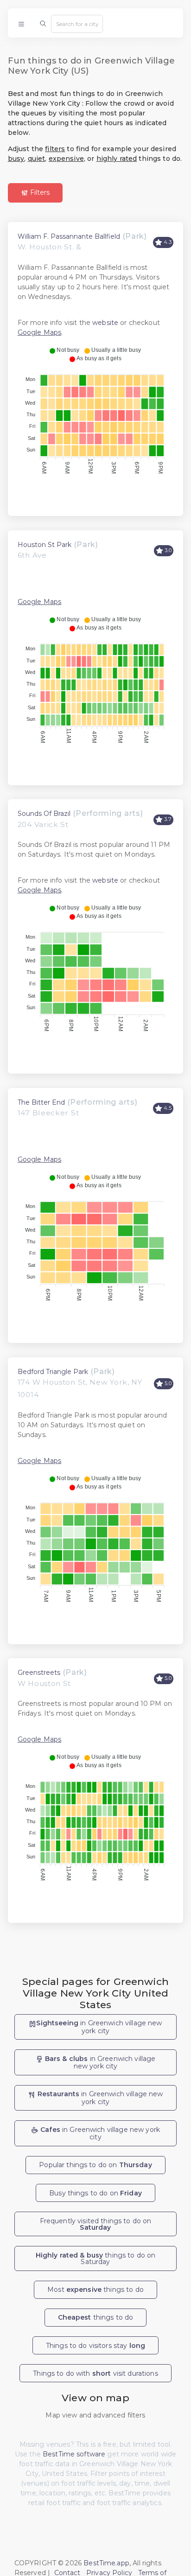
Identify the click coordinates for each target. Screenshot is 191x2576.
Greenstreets (39, 1673)
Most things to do (95, 2290)
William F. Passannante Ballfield (69, 236)
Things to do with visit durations (95, 2373)
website (105, 323)
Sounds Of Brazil (44, 814)
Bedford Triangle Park (53, 1372)
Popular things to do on (95, 2165)
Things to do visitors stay (95, 2346)
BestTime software (74, 2454)
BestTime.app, (107, 2563)
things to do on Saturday (96, 2258)
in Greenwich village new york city (99, 2027)
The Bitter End (41, 1102)
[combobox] (77, 24)
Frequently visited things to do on (96, 2224)
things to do (96, 2317)
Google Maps (40, 332)
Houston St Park (45, 545)
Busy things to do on (95, 2193)
